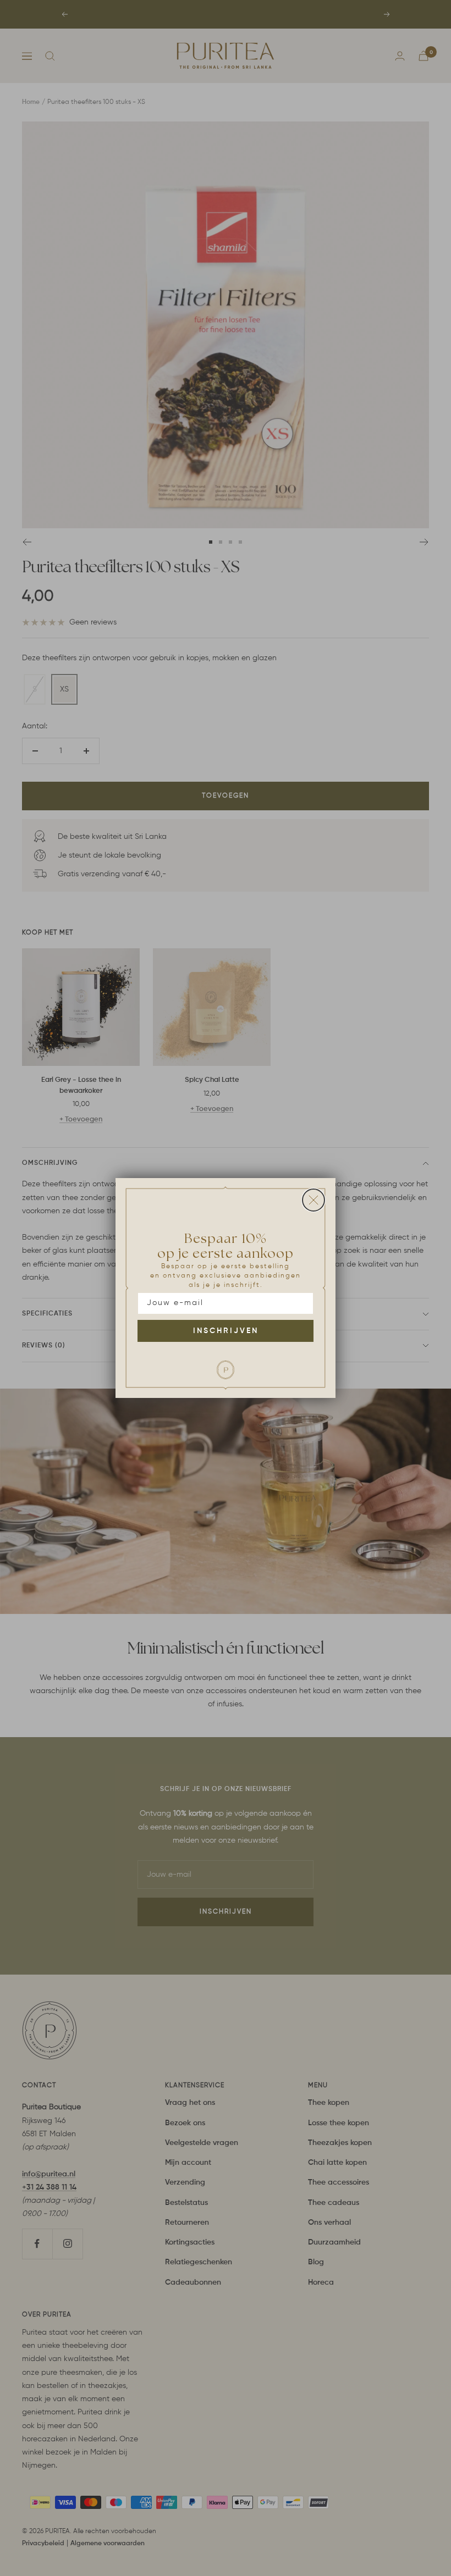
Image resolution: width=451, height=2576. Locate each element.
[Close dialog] (313, 1200)
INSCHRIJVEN (226, 1331)
